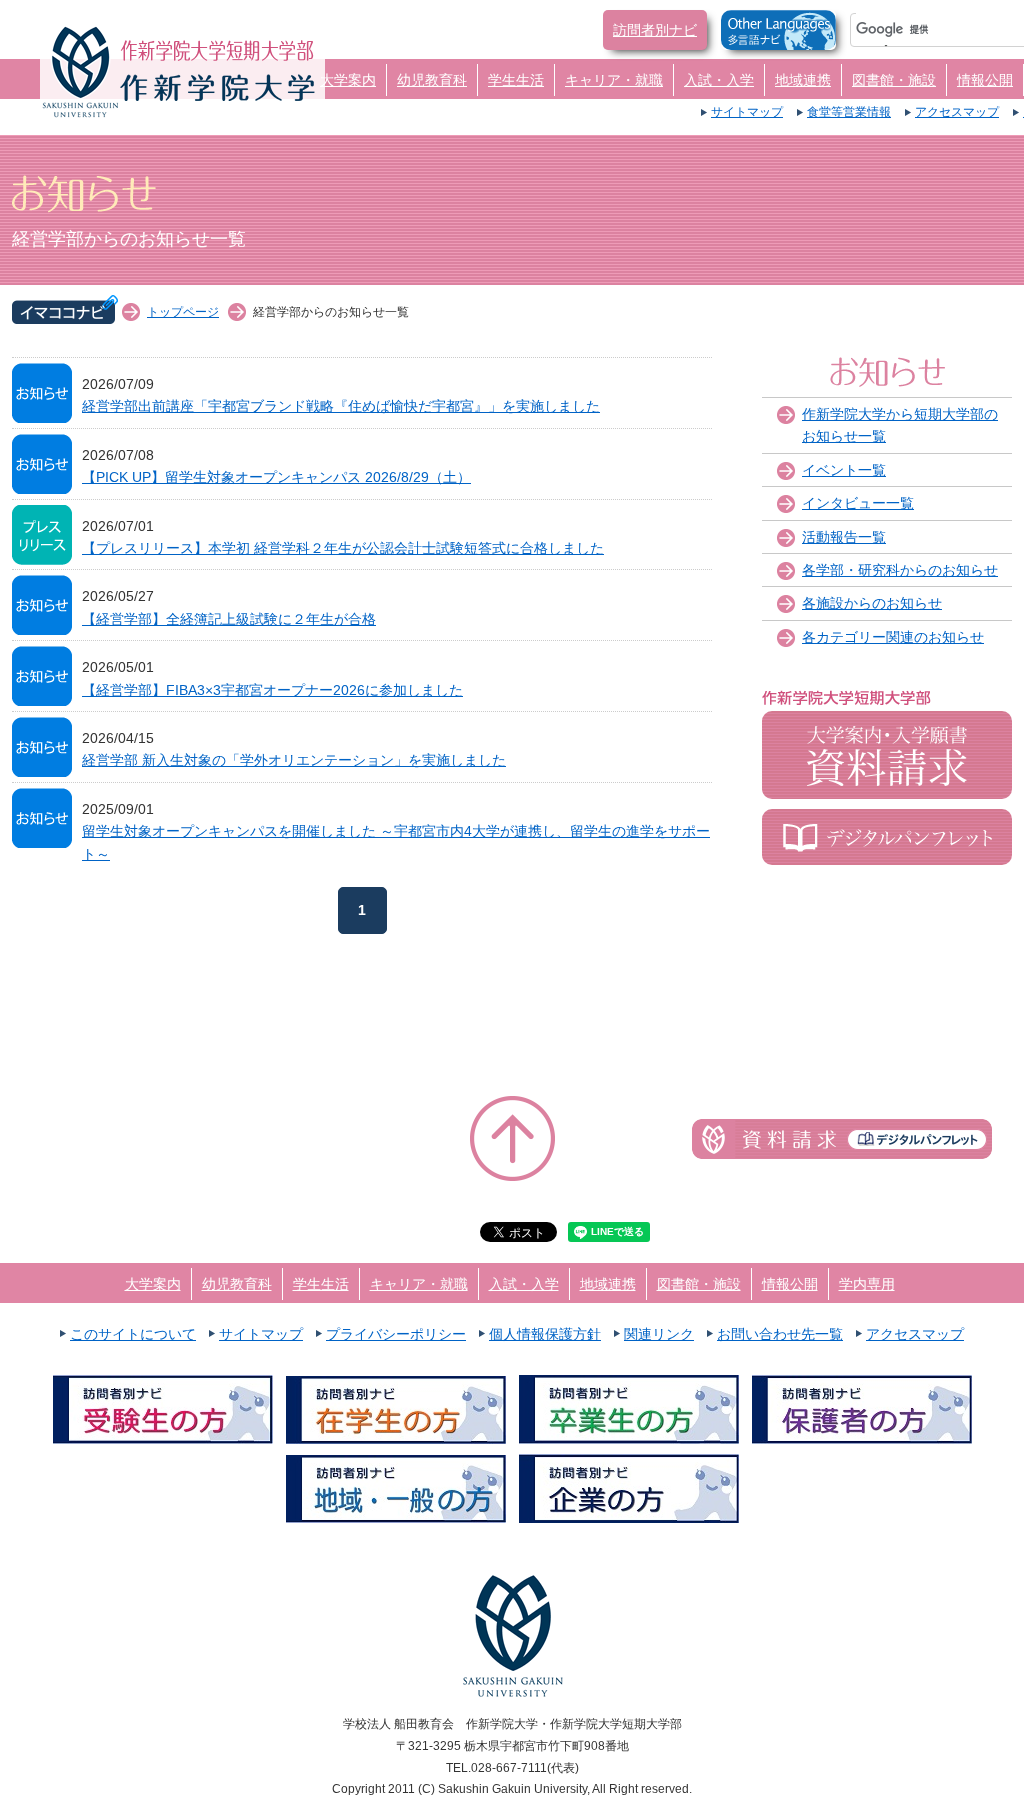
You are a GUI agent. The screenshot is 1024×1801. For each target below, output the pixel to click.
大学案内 (348, 80)
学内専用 (867, 1284)
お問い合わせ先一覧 (780, 1334)
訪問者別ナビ (655, 30)
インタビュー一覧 (858, 503)
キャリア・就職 (614, 80)
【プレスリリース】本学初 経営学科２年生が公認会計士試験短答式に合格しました (343, 548)
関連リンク (659, 1334)
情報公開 (985, 80)
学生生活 (516, 80)
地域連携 (803, 80)
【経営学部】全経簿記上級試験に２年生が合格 (229, 619)
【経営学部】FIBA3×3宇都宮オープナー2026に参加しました (272, 690)
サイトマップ (747, 112)
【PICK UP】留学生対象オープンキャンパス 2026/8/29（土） (276, 477)
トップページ (183, 312)
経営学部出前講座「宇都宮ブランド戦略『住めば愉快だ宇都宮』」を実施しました (341, 406)
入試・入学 (719, 80)
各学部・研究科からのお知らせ (900, 570)
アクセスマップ (957, 112)
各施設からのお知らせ (872, 603)
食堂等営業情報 (849, 112)
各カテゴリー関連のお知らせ (893, 637)
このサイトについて (133, 1334)
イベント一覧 (844, 470)
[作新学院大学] (217, 86)
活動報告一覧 (844, 537)
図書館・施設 (894, 80)
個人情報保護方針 (545, 1334)
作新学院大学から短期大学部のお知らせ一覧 (900, 425)
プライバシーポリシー (396, 1334)
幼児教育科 (432, 80)
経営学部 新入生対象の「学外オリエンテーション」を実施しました (294, 760)
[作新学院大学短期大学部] (217, 50)
